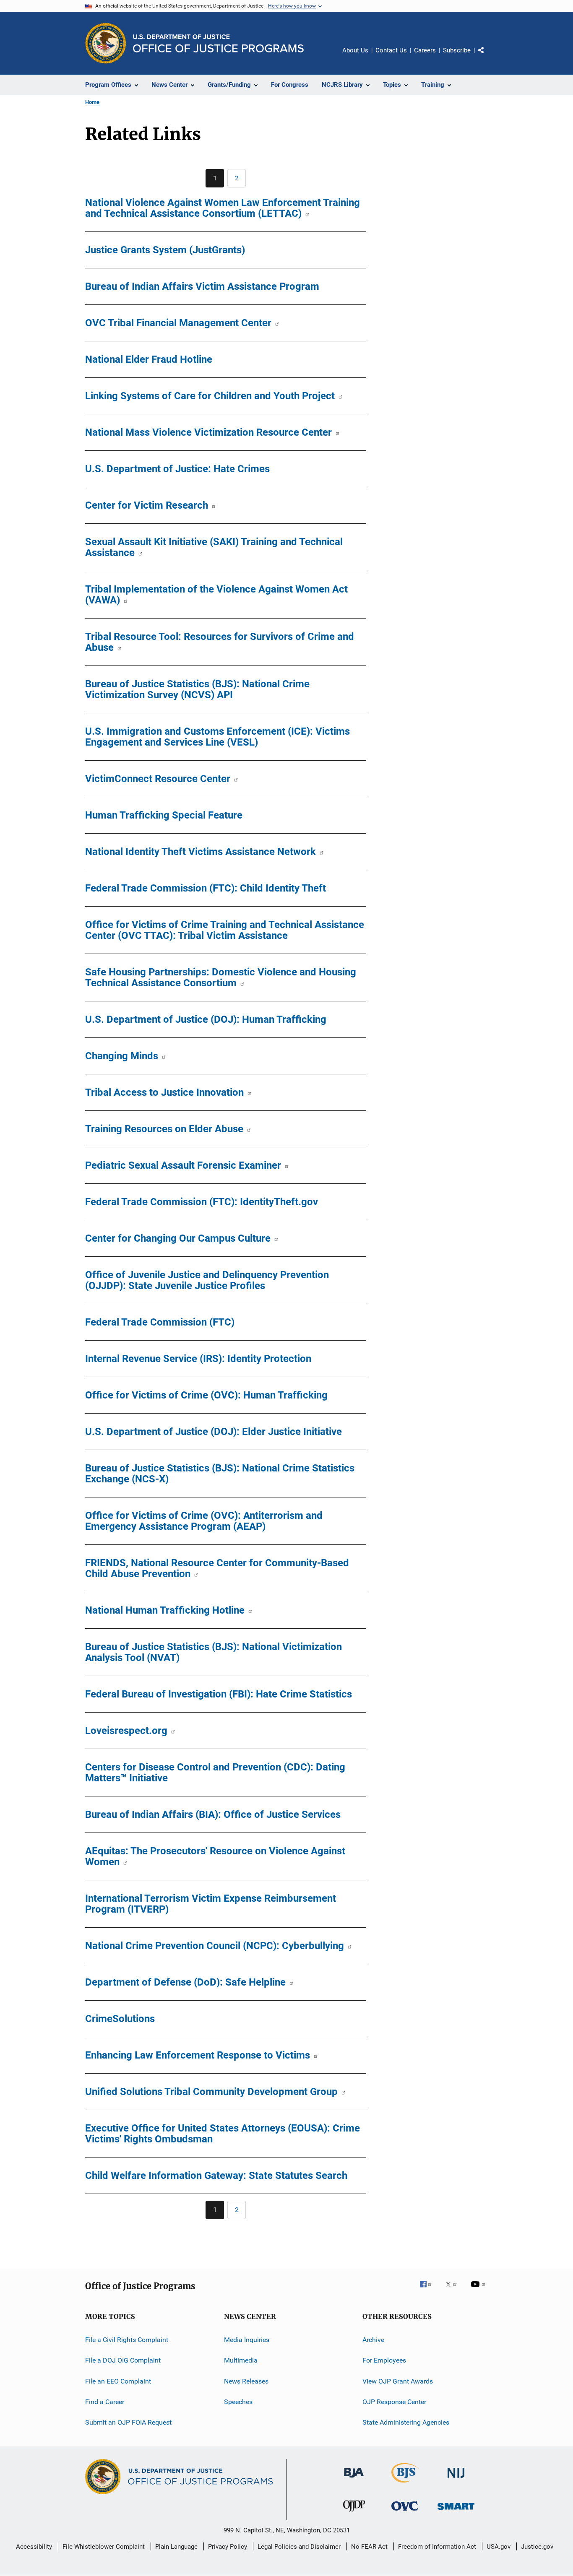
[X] (454, 2290)
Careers (425, 50)
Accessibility (34, 2547)
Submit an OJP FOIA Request (128, 2422)
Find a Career (105, 2402)
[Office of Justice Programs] (106, 43)
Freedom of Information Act (437, 2547)
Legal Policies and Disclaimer (299, 2547)
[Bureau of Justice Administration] (354, 2479)
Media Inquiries (247, 2340)
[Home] (218, 43)
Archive (373, 2340)
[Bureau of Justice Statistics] (405, 2484)
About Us (355, 50)
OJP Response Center (394, 2402)
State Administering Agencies (406, 2422)
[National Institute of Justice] (456, 2479)
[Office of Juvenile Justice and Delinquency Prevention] (354, 2513)
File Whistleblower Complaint (104, 2547)
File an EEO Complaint (118, 2381)
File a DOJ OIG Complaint (123, 2360)
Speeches (238, 2402)
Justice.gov (537, 2547)
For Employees (384, 2360)
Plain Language (176, 2547)
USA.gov (499, 2547)
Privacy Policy (228, 2547)
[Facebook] (429, 2290)
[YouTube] (479, 2290)
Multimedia (241, 2360)
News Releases (246, 2381)
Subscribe (457, 50)
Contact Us (391, 50)
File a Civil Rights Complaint (127, 2340)
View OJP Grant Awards (398, 2381)
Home (92, 102)
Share (488, 56)
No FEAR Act (369, 2547)
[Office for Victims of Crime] (405, 2512)
